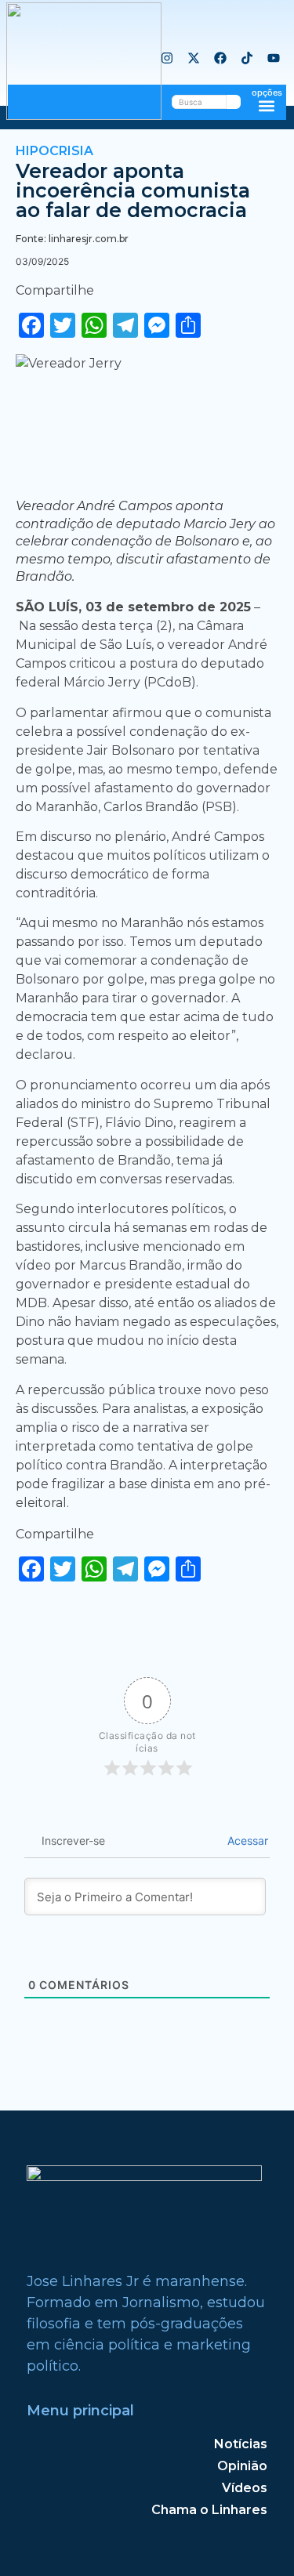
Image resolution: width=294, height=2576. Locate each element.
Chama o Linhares (209, 2510)
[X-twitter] (194, 58)
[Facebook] (220, 58)
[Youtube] (274, 58)
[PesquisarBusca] (234, 102)
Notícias (241, 2444)
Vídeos (245, 2488)
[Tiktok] (247, 58)
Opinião (242, 2466)
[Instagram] (167, 58)
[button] (267, 105)
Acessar (246, 1841)
